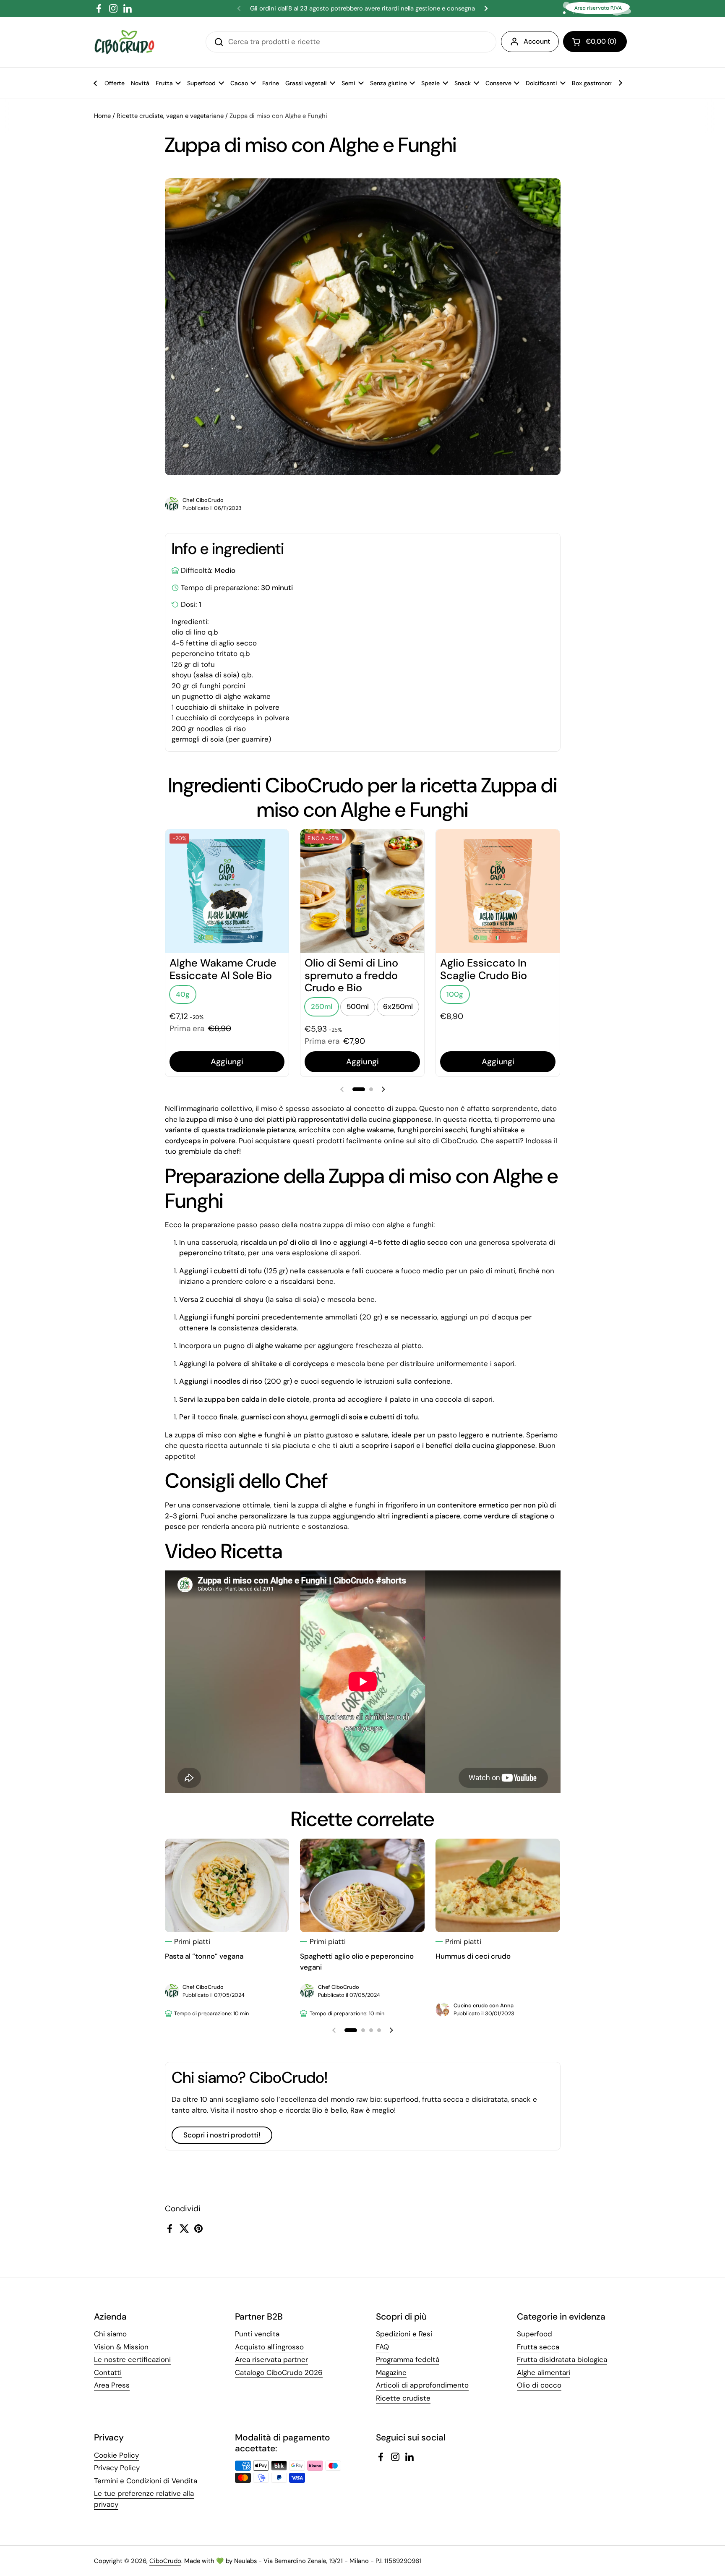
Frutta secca (538, 2347)
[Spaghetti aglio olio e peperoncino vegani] (362, 1885)
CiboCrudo (165, 2561)
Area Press (112, 2385)
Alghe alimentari (544, 2372)
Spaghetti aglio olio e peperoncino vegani (357, 1962)
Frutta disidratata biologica (562, 2359)
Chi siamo (110, 2334)
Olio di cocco (539, 2385)
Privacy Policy (117, 2468)
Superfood (535, 2334)
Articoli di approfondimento (422, 2385)
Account (537, 41)
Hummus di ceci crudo (473, 1956)
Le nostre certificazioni (132, 2359)
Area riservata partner (271, 2359)
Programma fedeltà (408, 2359)
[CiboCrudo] (124, 42)
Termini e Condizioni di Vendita (146, 2481)
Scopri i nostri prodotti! (222, 2135)
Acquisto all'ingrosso (269, 2347)
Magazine (391, 2372)
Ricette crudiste (403, 2398)
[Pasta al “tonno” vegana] (227, 1885)
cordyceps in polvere (200, 1141)
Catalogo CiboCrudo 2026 (279, 2372)
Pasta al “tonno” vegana (204, 1956)
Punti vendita (257, 2334)
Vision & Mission (121, 2347)
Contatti (108, 2372)
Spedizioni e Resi (404, 2334)
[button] (595, 42)
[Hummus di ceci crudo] (498, 1885)
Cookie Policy (116, 2455)
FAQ (382, 2347)
